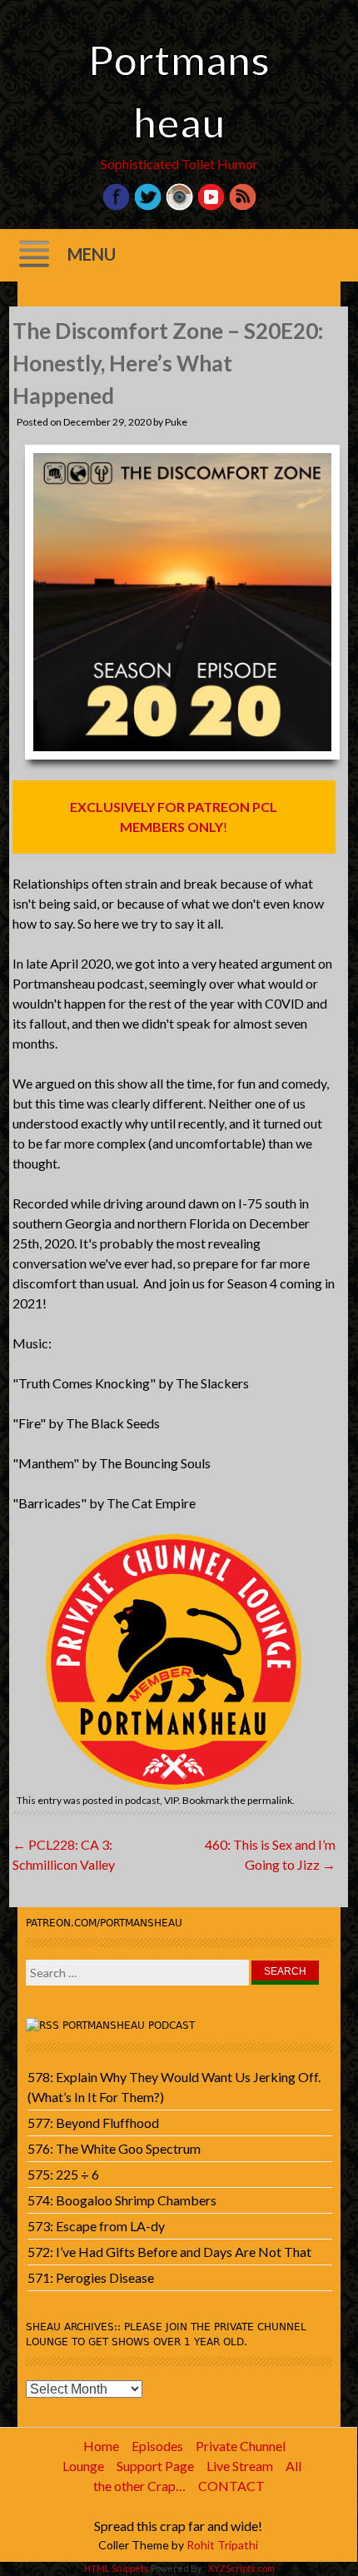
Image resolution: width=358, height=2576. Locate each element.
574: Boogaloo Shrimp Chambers (122, 2200)
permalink (270, 1800)
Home (101, 2446)
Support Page (155, 2466)
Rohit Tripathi (222, 2545)
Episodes (157, 2446)
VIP (171, 1800)
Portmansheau (179, 91)
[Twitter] (148, 206)
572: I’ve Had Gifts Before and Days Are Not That (169, 2252)
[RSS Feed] (243, 206)
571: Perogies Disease (91, 2277)
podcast (142, 1800)
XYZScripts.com (241, 2568)
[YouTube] (211, 206)
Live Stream (240, 2466)
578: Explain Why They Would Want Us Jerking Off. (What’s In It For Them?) (174, 2087)
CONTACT (231, 2486)
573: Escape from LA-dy (96, 2226)
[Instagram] (179, 206)
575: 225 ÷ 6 (63, 2174)
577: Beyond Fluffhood (93, 2123)
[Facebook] (116, 206)
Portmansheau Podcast (129, 2025)
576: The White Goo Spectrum (114, 2148)
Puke (176, 422)
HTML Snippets (117, 2568)
